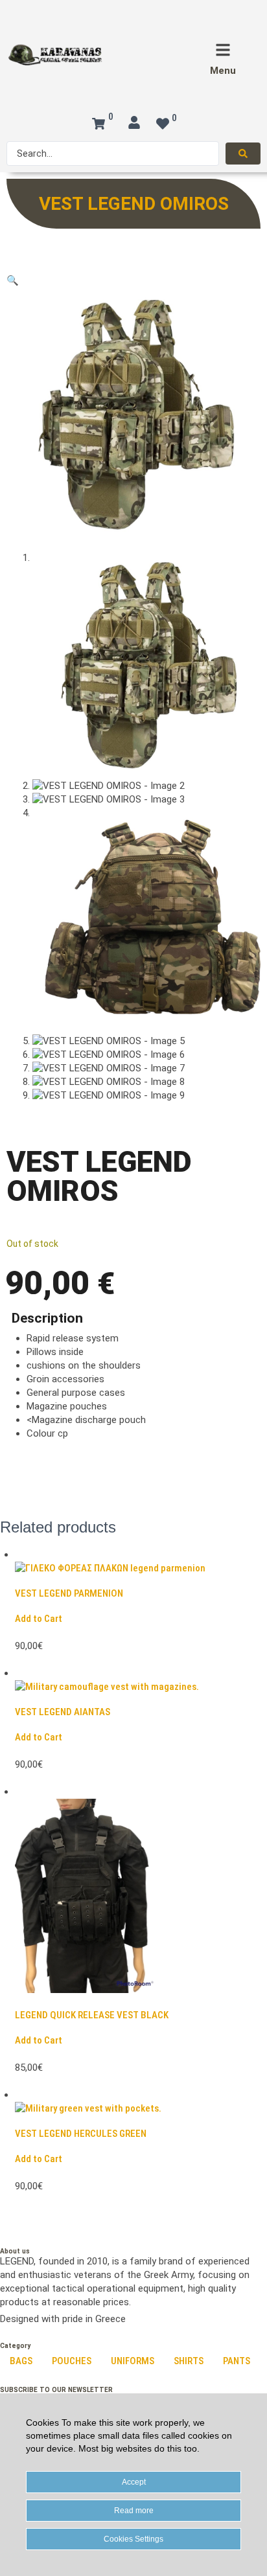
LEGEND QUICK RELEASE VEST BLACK (92, 2015)
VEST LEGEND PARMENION (69, 1593)
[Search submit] (243, 154)
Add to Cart (39, 1619)
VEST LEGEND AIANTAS (63, 1712)
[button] (13, 280)
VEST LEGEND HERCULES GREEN (81, 2134)
